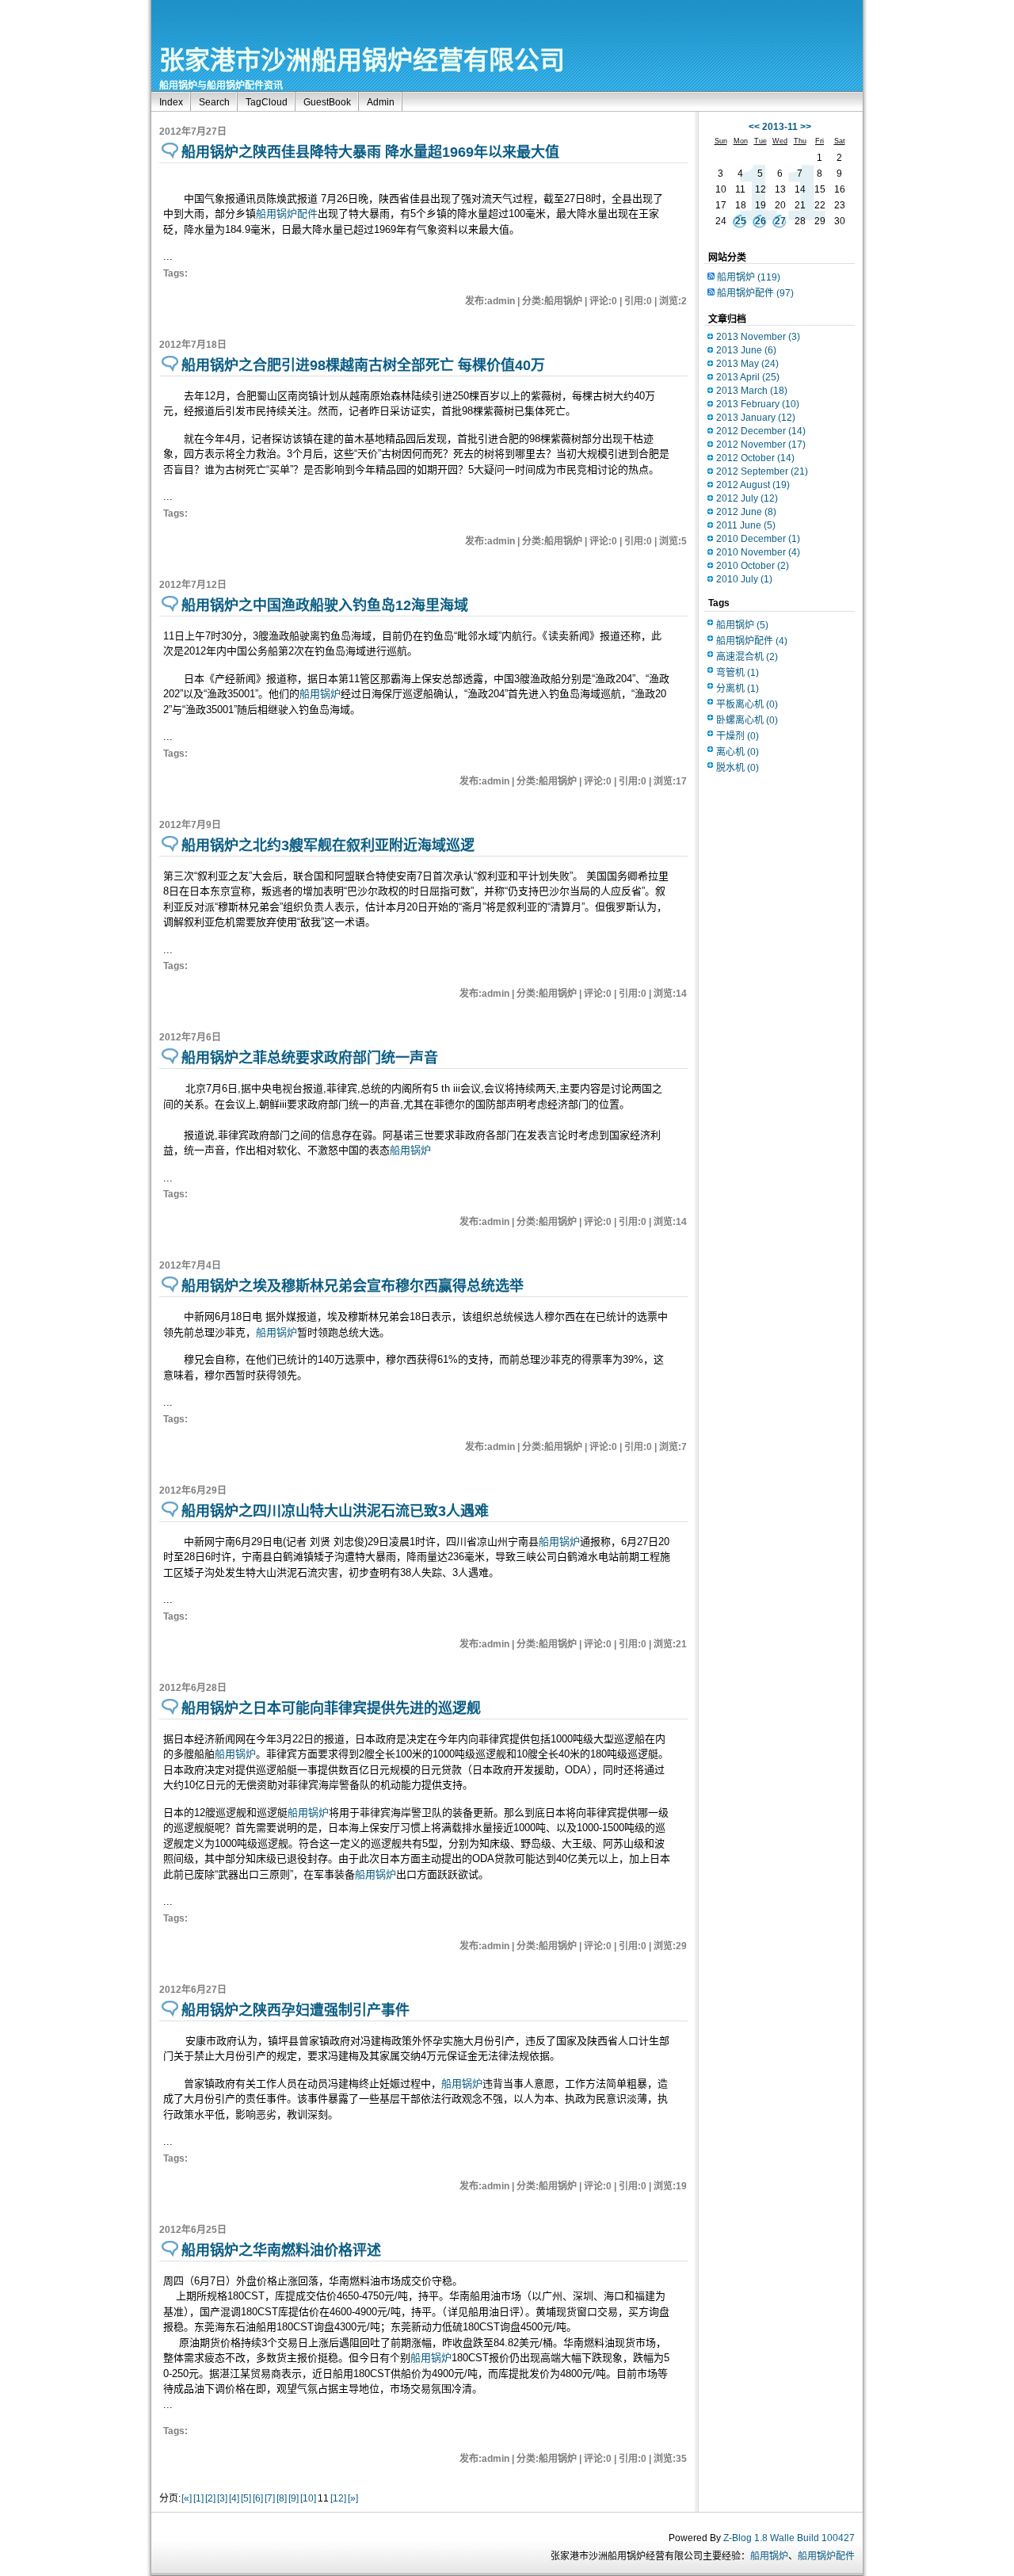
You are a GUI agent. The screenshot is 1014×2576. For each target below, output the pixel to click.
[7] (270, 2498)
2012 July (747, 498)
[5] (246, 2498)
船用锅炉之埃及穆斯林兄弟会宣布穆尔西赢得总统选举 (353, 1286)
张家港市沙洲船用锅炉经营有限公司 (362, 60)
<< (754, 127)
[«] (187, 2498)
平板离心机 (747, 704)
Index (171, 102)
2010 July (744, 579)
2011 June (746, 525)
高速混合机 (747, 657)
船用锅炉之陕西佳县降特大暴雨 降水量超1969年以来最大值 (370, 152)
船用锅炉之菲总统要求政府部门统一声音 (310, 1058)
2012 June (746, 512)
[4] (234, 2498)
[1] (198, 2498)
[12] (338, 2498)
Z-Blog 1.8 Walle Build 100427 (789, 2538)
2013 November (758, 337)
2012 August (753, 485)
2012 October (755, 458)
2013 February (758, 404)
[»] (353, 2498)
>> (806, 127)
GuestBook (327, 102)
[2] (210, 2498)
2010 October (753, 566)
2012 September (762, 471)
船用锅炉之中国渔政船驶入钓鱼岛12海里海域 (325, 605)
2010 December (758, 539)
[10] (308, 2498)
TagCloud (267, 102)
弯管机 (738, 673)
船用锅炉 (320, 694)
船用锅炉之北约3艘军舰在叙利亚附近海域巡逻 (328, 845)
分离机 (738, 689)
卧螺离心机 (747, 720)
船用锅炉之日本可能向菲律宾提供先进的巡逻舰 (331, 1708)
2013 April (748, 377)
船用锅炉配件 (287, 214)
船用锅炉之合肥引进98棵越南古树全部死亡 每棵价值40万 (363, 365)
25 (741, 221)
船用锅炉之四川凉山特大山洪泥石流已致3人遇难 (335, 1511)
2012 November (761, 445)
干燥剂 (738, 736)
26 (760, 221)
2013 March (752, 391)
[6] (258, 2498)
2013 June (746, 350)
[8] (282, 2498)
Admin (381, 102)
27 (780, 221)
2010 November (758, 552)
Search (214, 102)
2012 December (761, 431)
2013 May (747, 364)
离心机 (738, 752)
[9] (294, 2498)
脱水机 (738, 768)
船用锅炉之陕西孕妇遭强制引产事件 (295, 2010)
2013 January (756, 418)
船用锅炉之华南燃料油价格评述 (281, 2250)
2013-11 (780, 127)
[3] (222, 2498)
